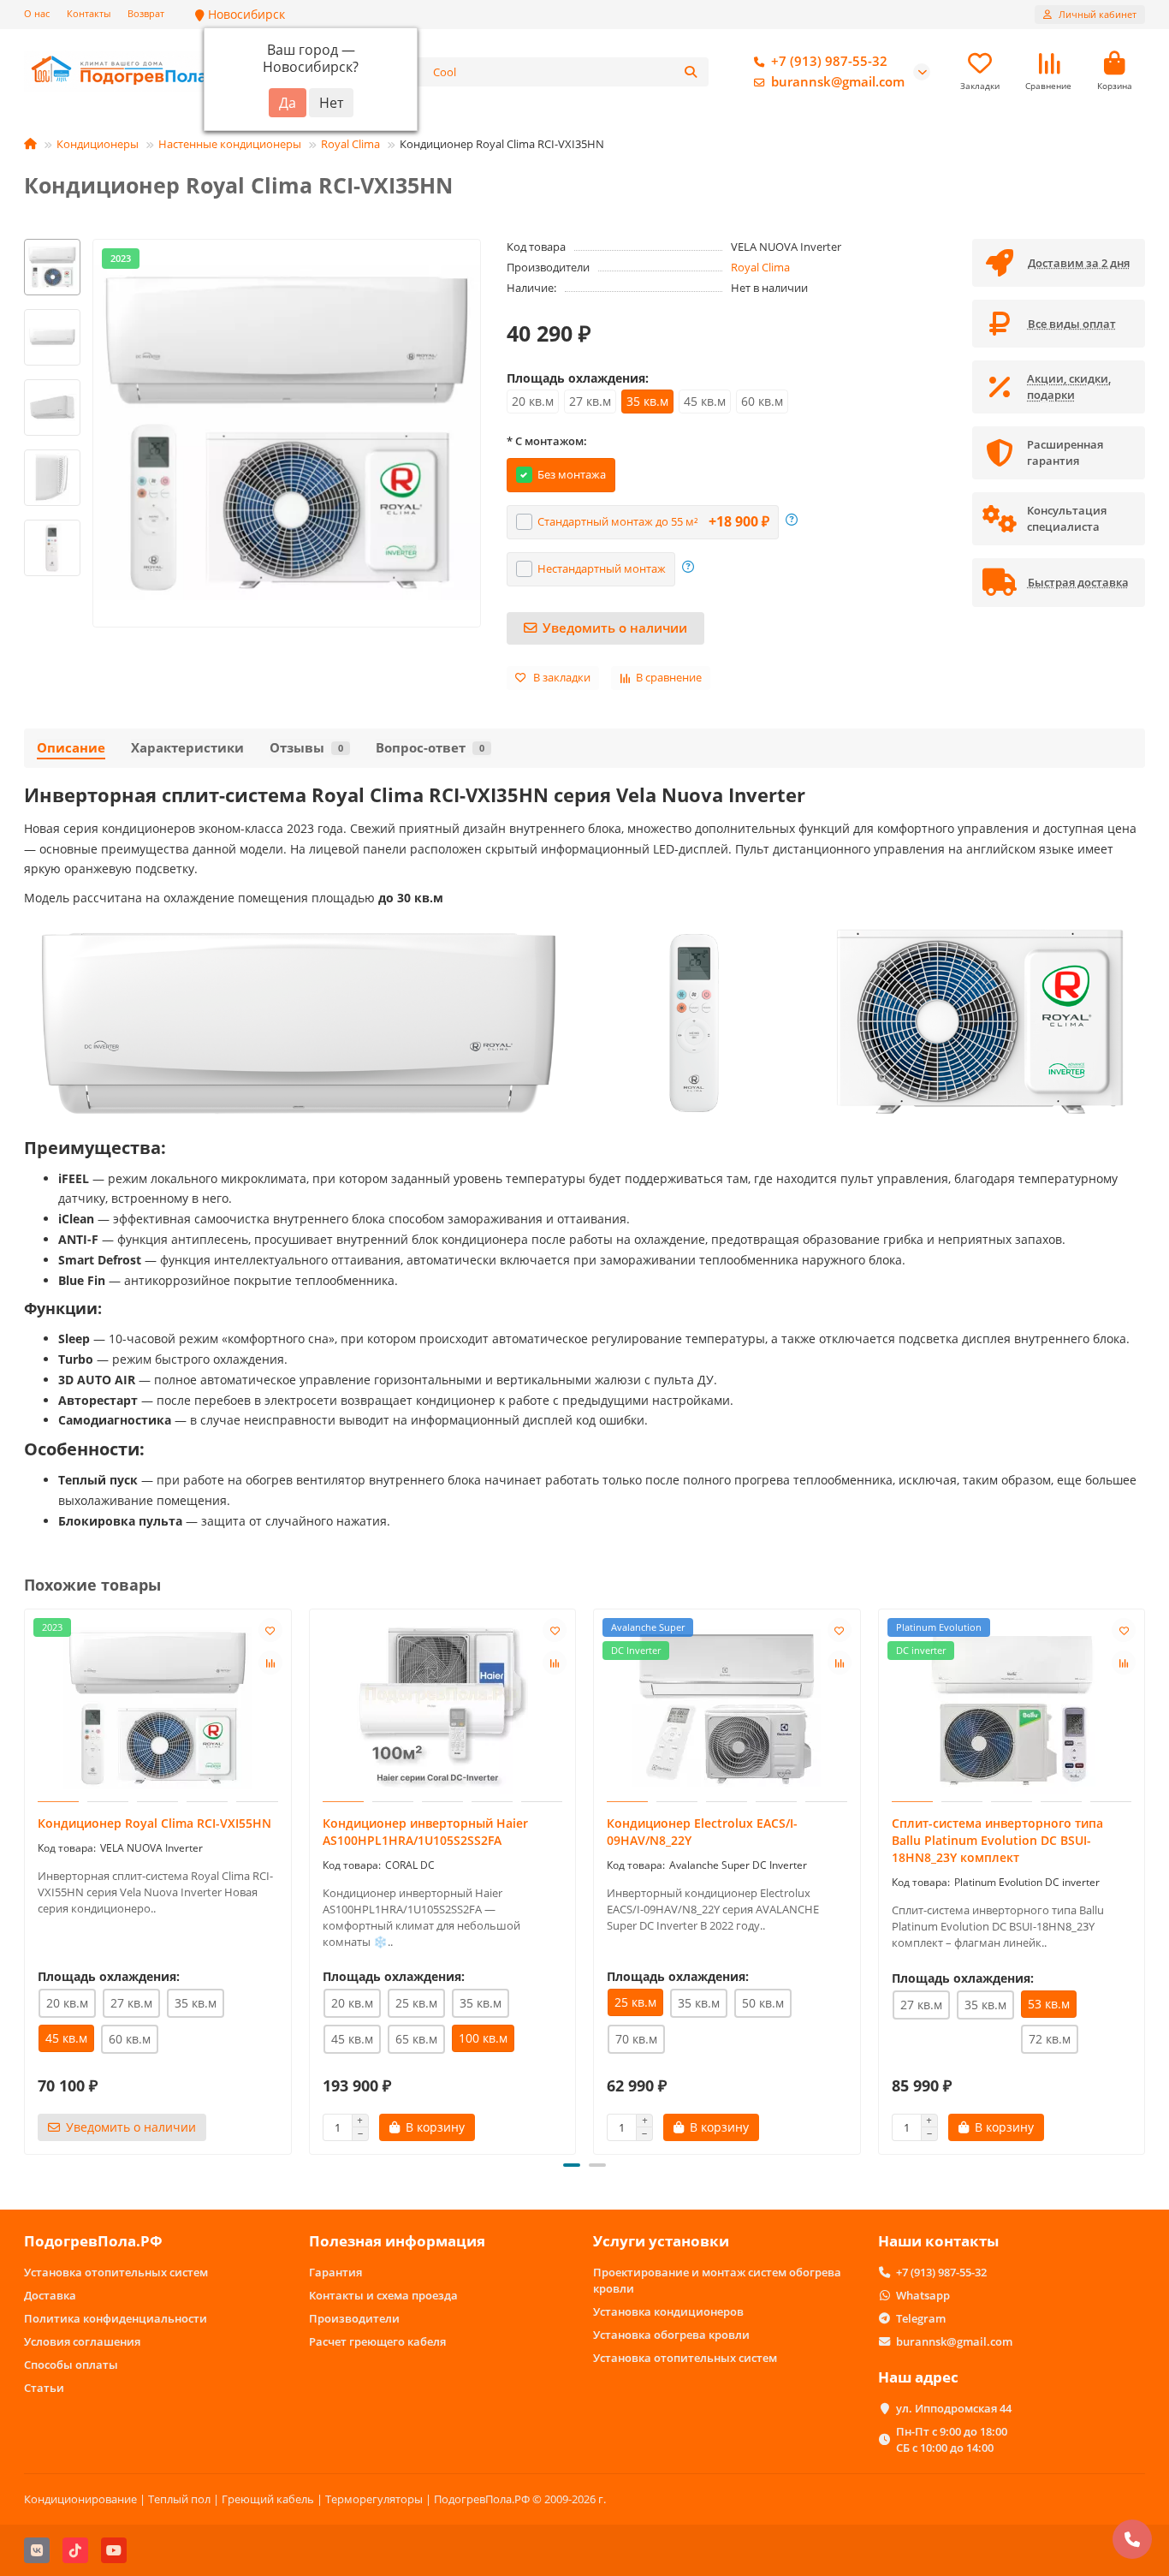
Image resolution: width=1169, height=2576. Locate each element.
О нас (37, 13)
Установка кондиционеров (668, 2311)
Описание (71, 748)
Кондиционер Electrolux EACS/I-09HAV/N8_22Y (702, 1832)
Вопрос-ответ (430, 748)
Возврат (146, 13)
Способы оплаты (71, 2365)
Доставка (50, 2295)
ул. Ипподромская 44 (954, 2408)
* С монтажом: (547, 441)
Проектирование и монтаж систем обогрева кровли (717, 2280)
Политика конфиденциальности (116, 2318)
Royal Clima (350, 144)
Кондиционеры (98, 144)
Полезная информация (397, 2241)
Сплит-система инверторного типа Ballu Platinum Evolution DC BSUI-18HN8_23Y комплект (997, 1840)
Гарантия (335, 2272)
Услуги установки (661, 2241)
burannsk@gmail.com (838, 82)
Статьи (44, 2388)
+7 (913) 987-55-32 (829, 61)
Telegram (921, 2318)
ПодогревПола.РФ (93, 2241)
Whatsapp (923, 2295)
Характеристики (187, 748)
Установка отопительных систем (116, 2272)
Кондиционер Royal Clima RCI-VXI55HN (154, 1823)
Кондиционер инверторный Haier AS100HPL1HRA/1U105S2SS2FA (425, 1832)
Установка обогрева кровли (671, 2335)
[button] (52, 241)
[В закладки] (270, 1630)
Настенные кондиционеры (230, 144)
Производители (354, 2318)
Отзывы (306, 748)
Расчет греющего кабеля (377, 2341)
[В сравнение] (270, 1663)
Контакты (89, 13)
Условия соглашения (82, 2341)
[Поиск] (691, 72)
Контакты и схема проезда (383, 2295)
